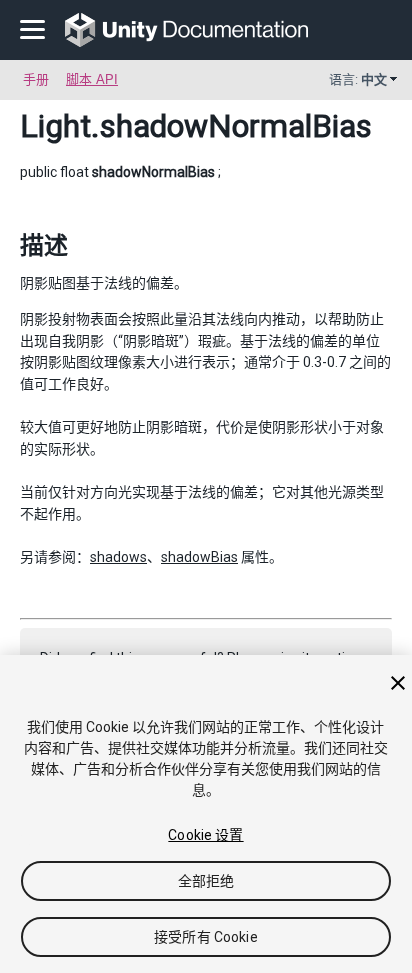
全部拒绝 (206, 881)
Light (55, 126)
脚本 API (92, 79)
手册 (36, 79)
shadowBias (199, 557)
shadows (118, 557)
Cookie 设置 (205, 835)
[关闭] (398, 683)
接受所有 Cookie (206, 937)
